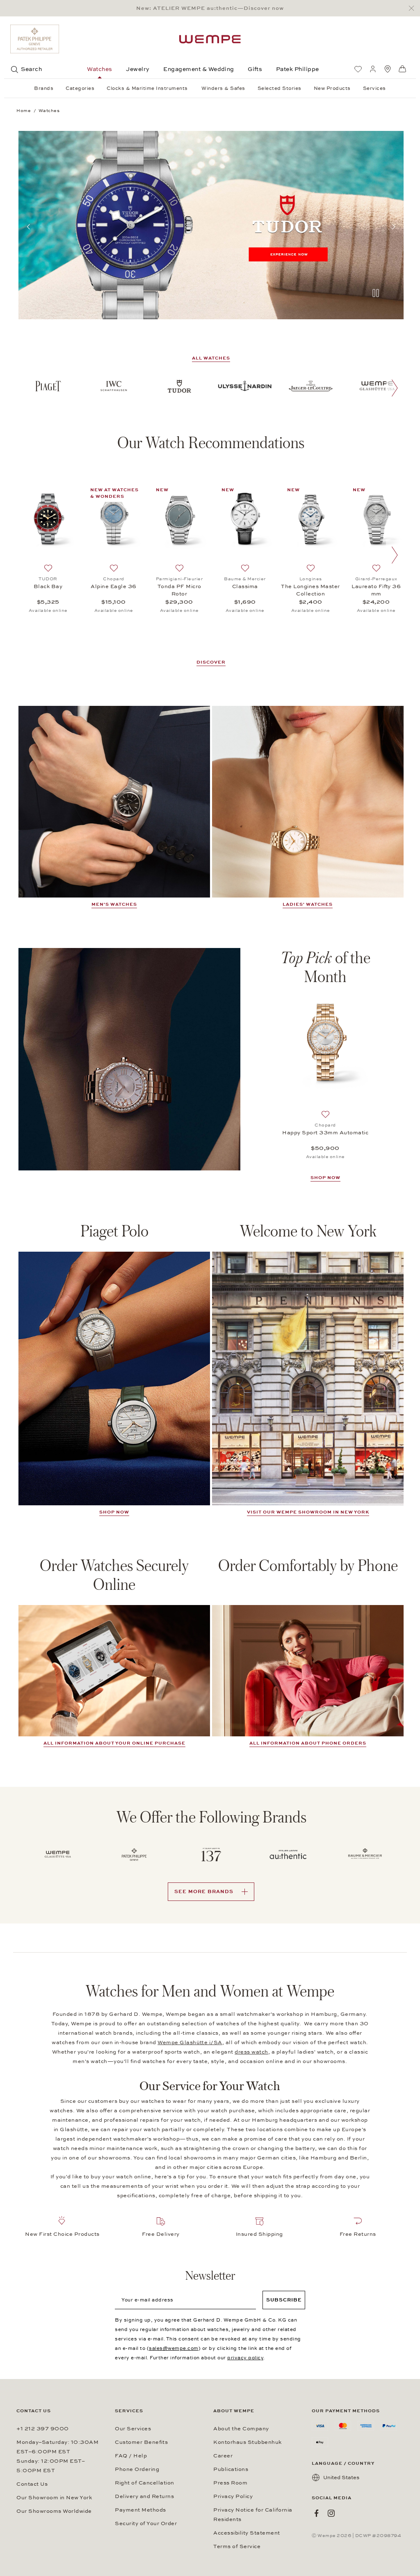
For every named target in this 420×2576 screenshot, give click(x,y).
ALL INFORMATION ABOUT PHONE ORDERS (308, 1743)
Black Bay (48, 586)
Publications (231, 2469)
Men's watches (114, 904)
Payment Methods (140, 2510)
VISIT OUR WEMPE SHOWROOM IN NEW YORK (308, 1512)
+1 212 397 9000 (43, 2429)
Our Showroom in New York (54, 2498)
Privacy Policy (233, 2496)
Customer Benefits (141, 2442)
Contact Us (32, 2484)
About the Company (241, 2429)
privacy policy (245, 2358)
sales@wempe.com (174, 2348)
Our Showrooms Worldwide (54, 2511)
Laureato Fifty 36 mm (376, 590)
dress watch (251, 2052)
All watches (211, 358)
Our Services (133, 2429)
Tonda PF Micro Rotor (179, 590)
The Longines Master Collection (310, 590)
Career (223, 2456)
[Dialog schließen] (414, 8)
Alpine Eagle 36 (114, 586)
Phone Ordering (137, 2469)
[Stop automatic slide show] (376, 294)
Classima (245, 586)
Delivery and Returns (144, 2496)
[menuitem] (358, 69)
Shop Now (325, 1178)
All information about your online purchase (114, 1743)
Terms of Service (237, 2546)
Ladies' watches (308, 904)
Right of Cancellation (145, 2483)
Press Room (230, 2483)
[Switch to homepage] (210, 39)
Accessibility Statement (247, 2533)
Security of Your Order (146, 2523)
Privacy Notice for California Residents (253, 2515)
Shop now (114, 1512)
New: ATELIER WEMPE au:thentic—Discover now (210, 8)
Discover (211, 662)
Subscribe (284, 2300)
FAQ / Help (131, 2456)
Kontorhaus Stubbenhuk (248, 2442)
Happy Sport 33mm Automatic (325, 1133)
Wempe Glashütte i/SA (190, 2042)
